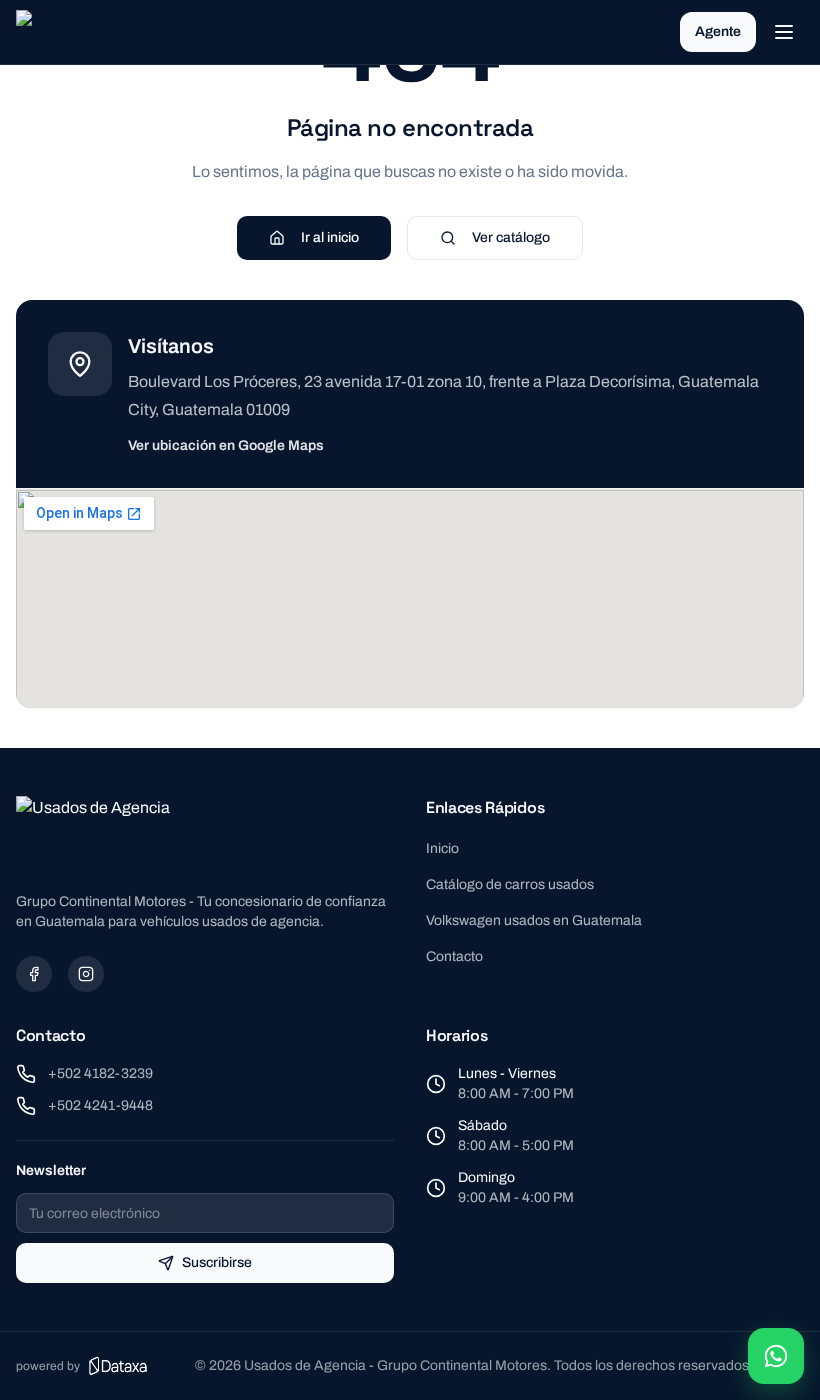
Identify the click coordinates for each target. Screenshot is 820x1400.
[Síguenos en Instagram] (86, 974)
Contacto (454, 956)
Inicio (442, 848)
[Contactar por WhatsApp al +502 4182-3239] (776, 1356)
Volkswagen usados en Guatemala (534, 920)
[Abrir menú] (784, 32)
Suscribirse (217, 1262)
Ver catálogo (511, 237)
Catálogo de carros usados (510, 884)
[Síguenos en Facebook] (34, 974)
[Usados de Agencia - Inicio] (96, 32)
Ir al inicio (330, 237)
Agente (718, 31)
